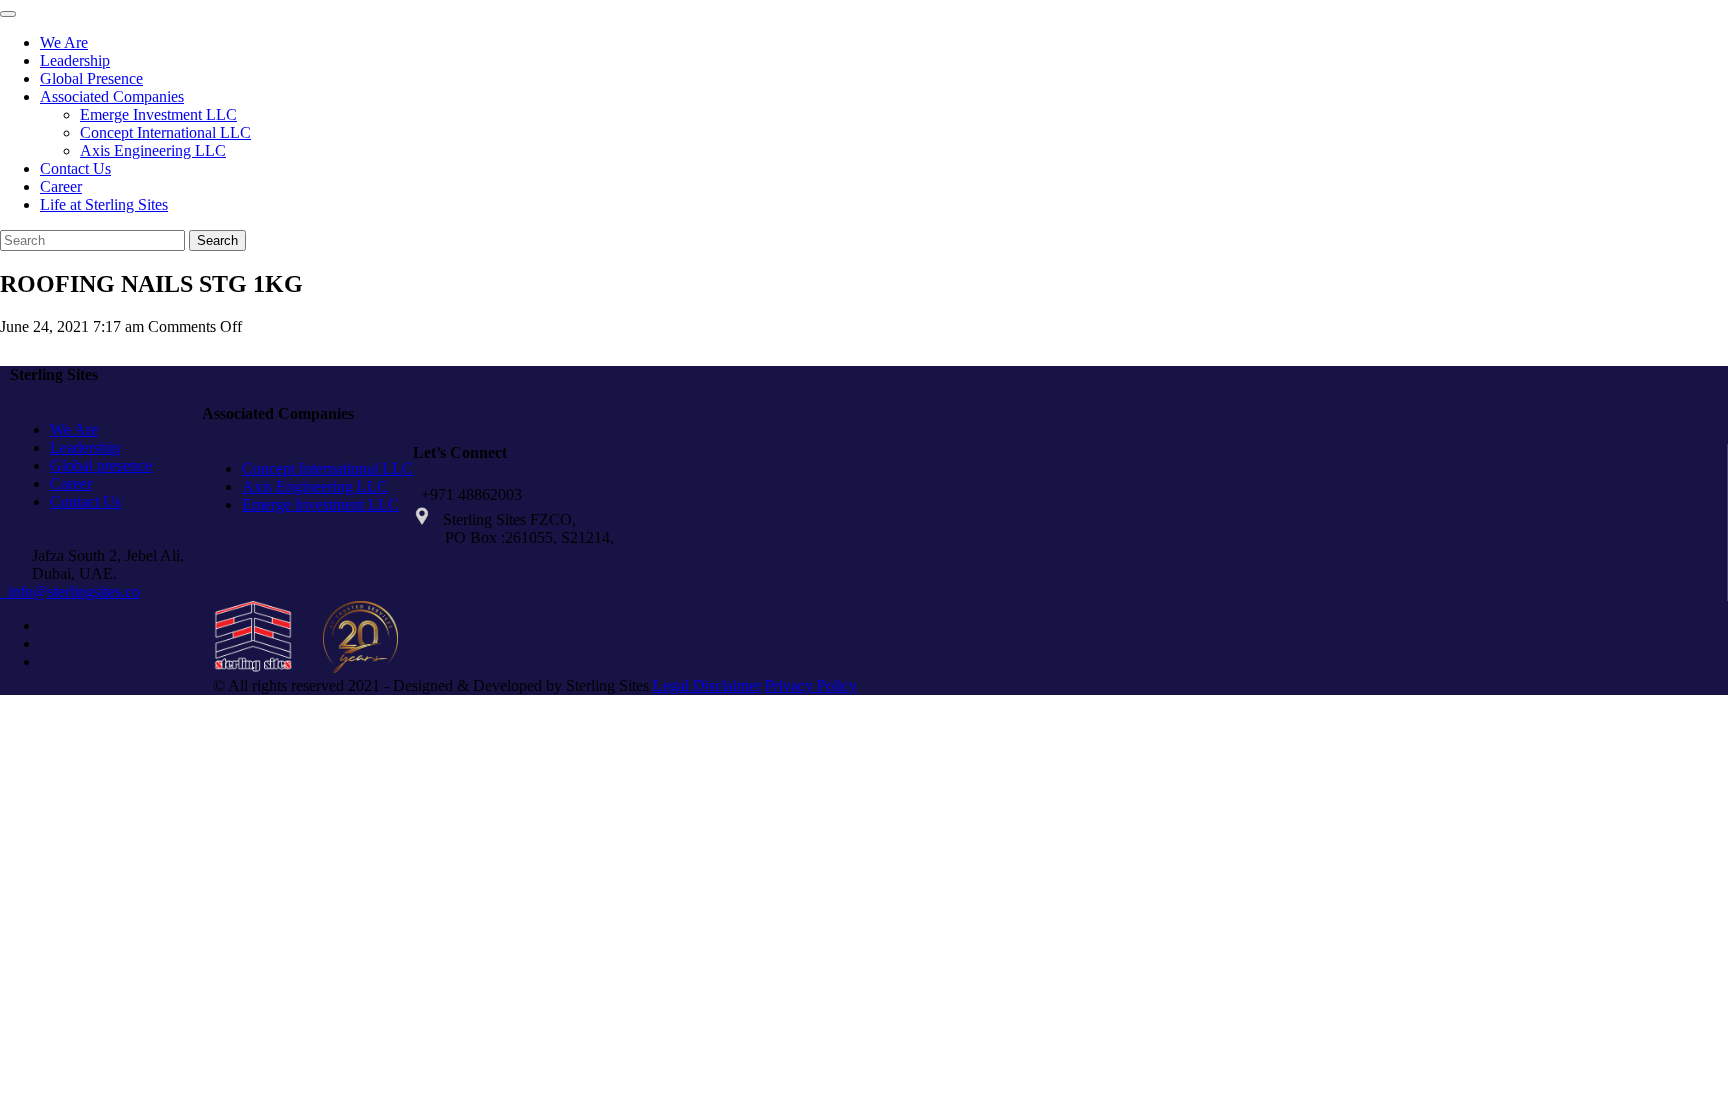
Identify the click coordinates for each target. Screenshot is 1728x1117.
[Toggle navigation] (8, 14)
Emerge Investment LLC (158, 114)
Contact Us (75, 168)
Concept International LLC (165, 132)
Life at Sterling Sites (104, 204)
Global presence (101, 465)
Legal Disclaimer (707, 685)
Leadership (75, 60)
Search (217, 240)
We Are (64, 42)
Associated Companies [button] (112, 96)
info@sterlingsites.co (70, 591)
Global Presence (91, 78)
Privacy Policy (811, 685)
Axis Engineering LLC (153, 150)
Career (61, 186)
